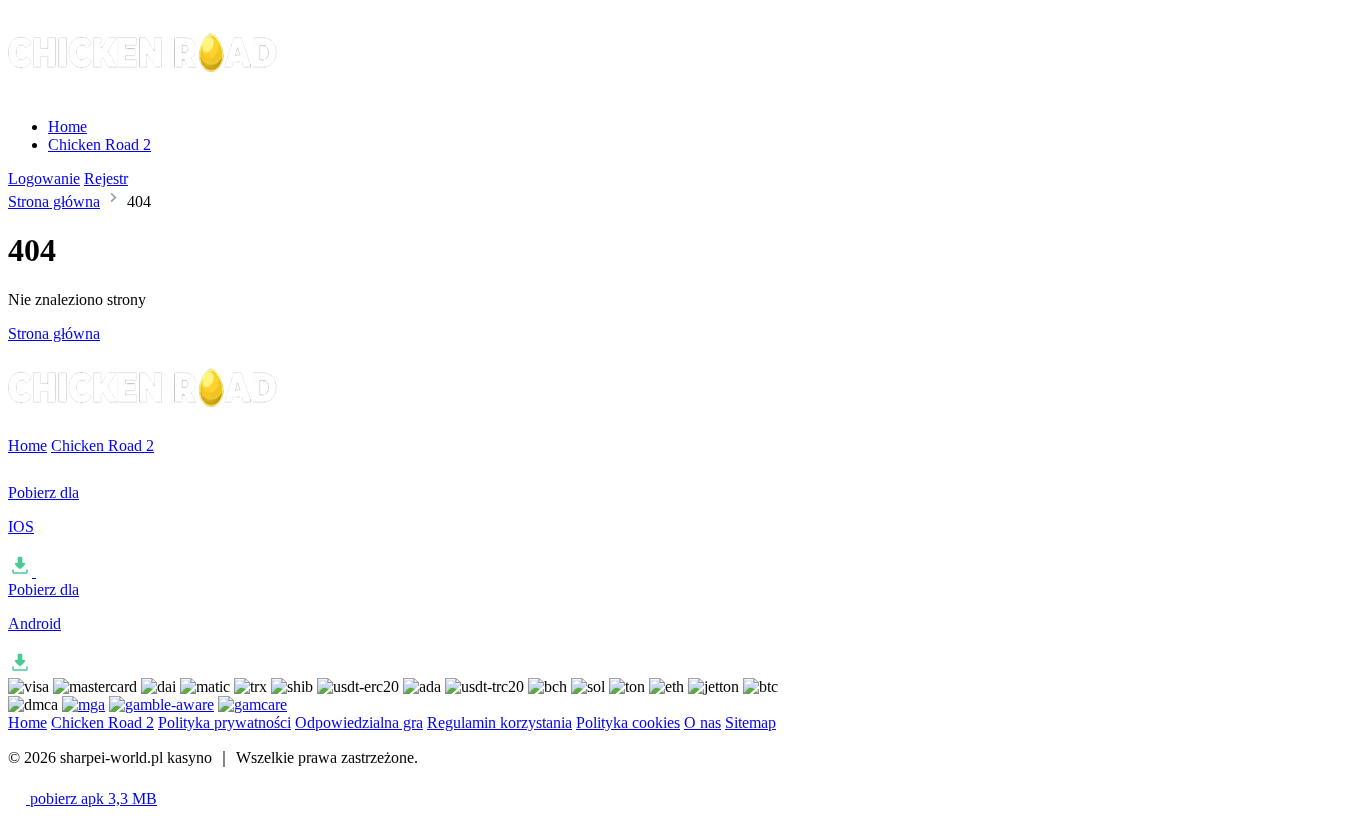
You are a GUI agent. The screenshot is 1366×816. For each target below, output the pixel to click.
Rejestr (106, 178)
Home (67, 126)
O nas (702, 722)
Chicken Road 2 (99, 144)
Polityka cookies (628, 722)
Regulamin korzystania (499, 722)
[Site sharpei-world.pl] (144, 92)
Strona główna (54, 201)
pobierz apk (91, 798)
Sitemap (750, 722)
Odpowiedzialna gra (359, 722)
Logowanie (44, 178)
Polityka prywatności (224, 722)
